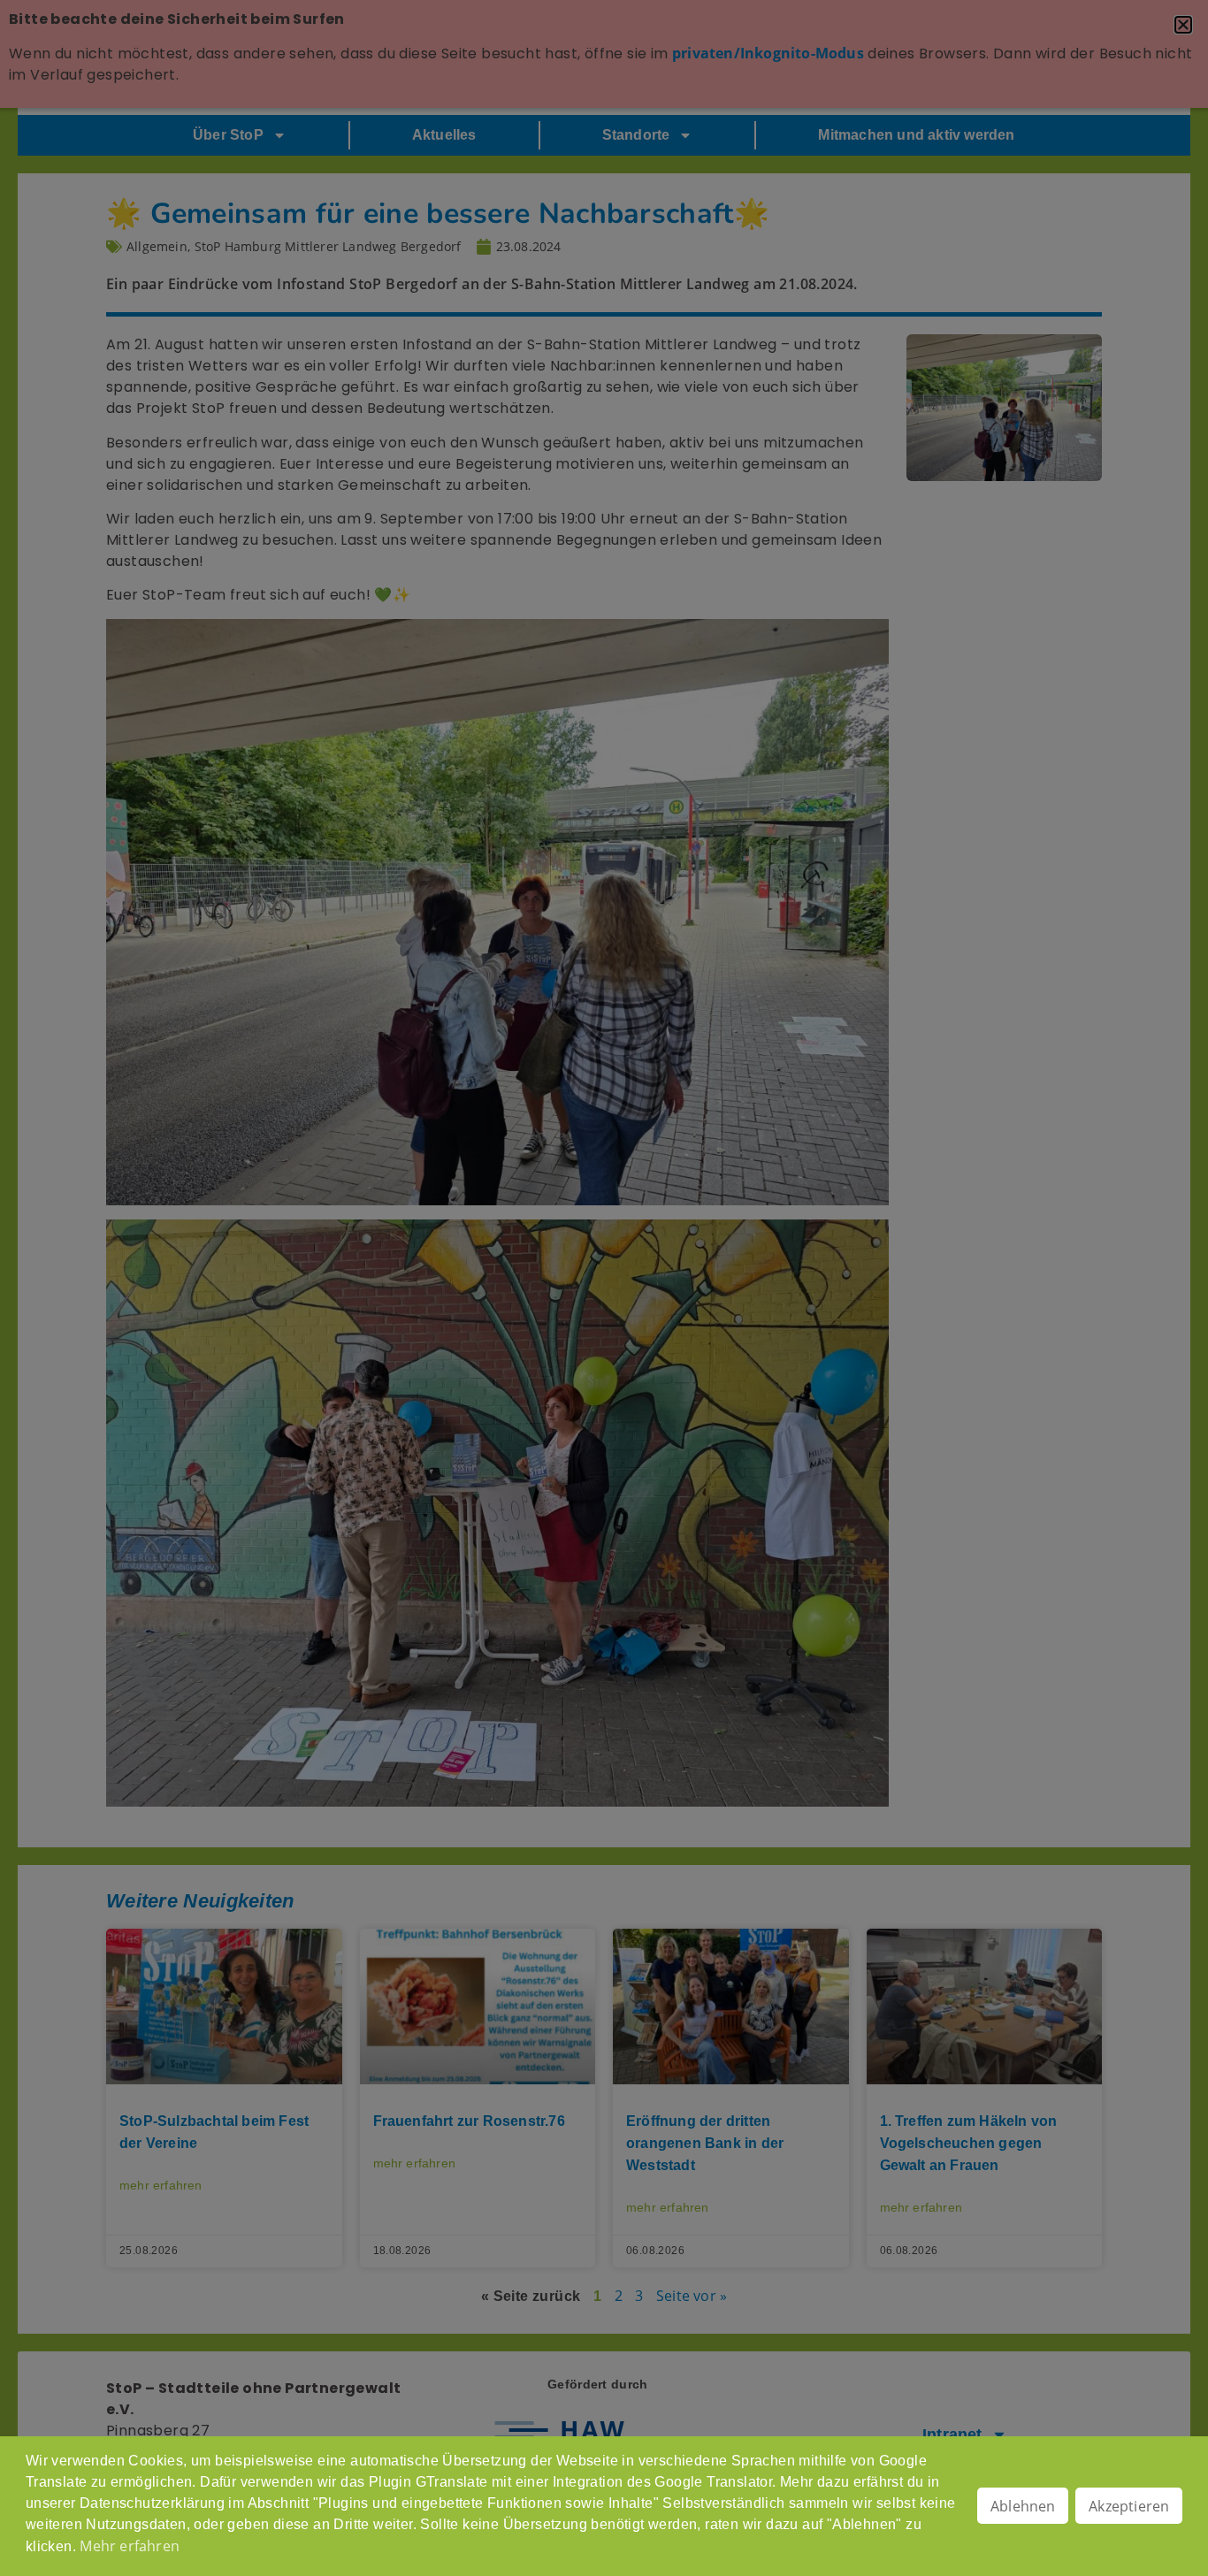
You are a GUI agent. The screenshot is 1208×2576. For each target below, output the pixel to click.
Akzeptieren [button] (1129, 2506)
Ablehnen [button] (1023, 2506)
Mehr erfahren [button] (130, 2546)
